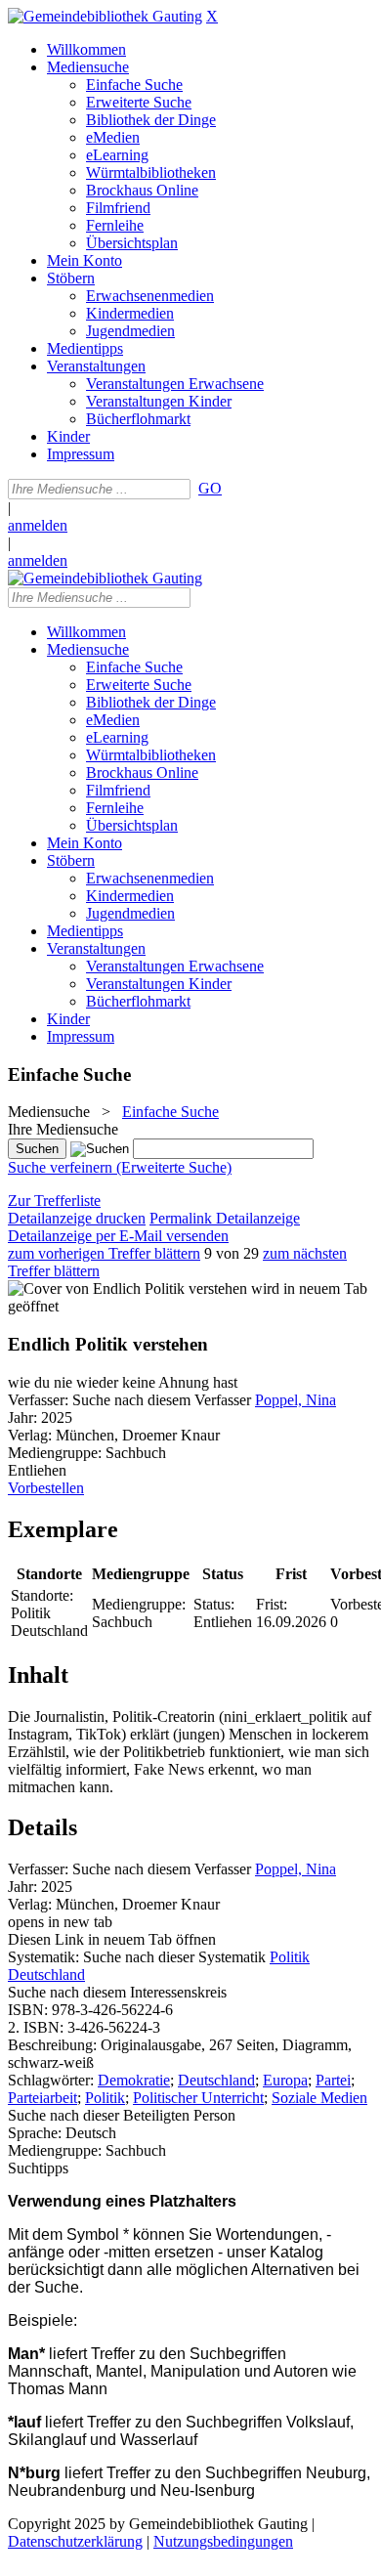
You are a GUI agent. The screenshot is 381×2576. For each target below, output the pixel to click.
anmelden (38, 525)
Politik (105, 2098)
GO (210, 488)
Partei (333, 2080)
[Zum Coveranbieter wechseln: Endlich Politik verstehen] (127, 1288)
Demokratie (134, 2080)
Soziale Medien (319, 2098)
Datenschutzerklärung (75, 2541)
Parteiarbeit (42, 2098)
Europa (285, 2080)
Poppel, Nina (296, 1400)
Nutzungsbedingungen (223, 2541)
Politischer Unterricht (198, 2098)
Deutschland (216, 2080)
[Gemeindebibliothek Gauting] (105, 16)
